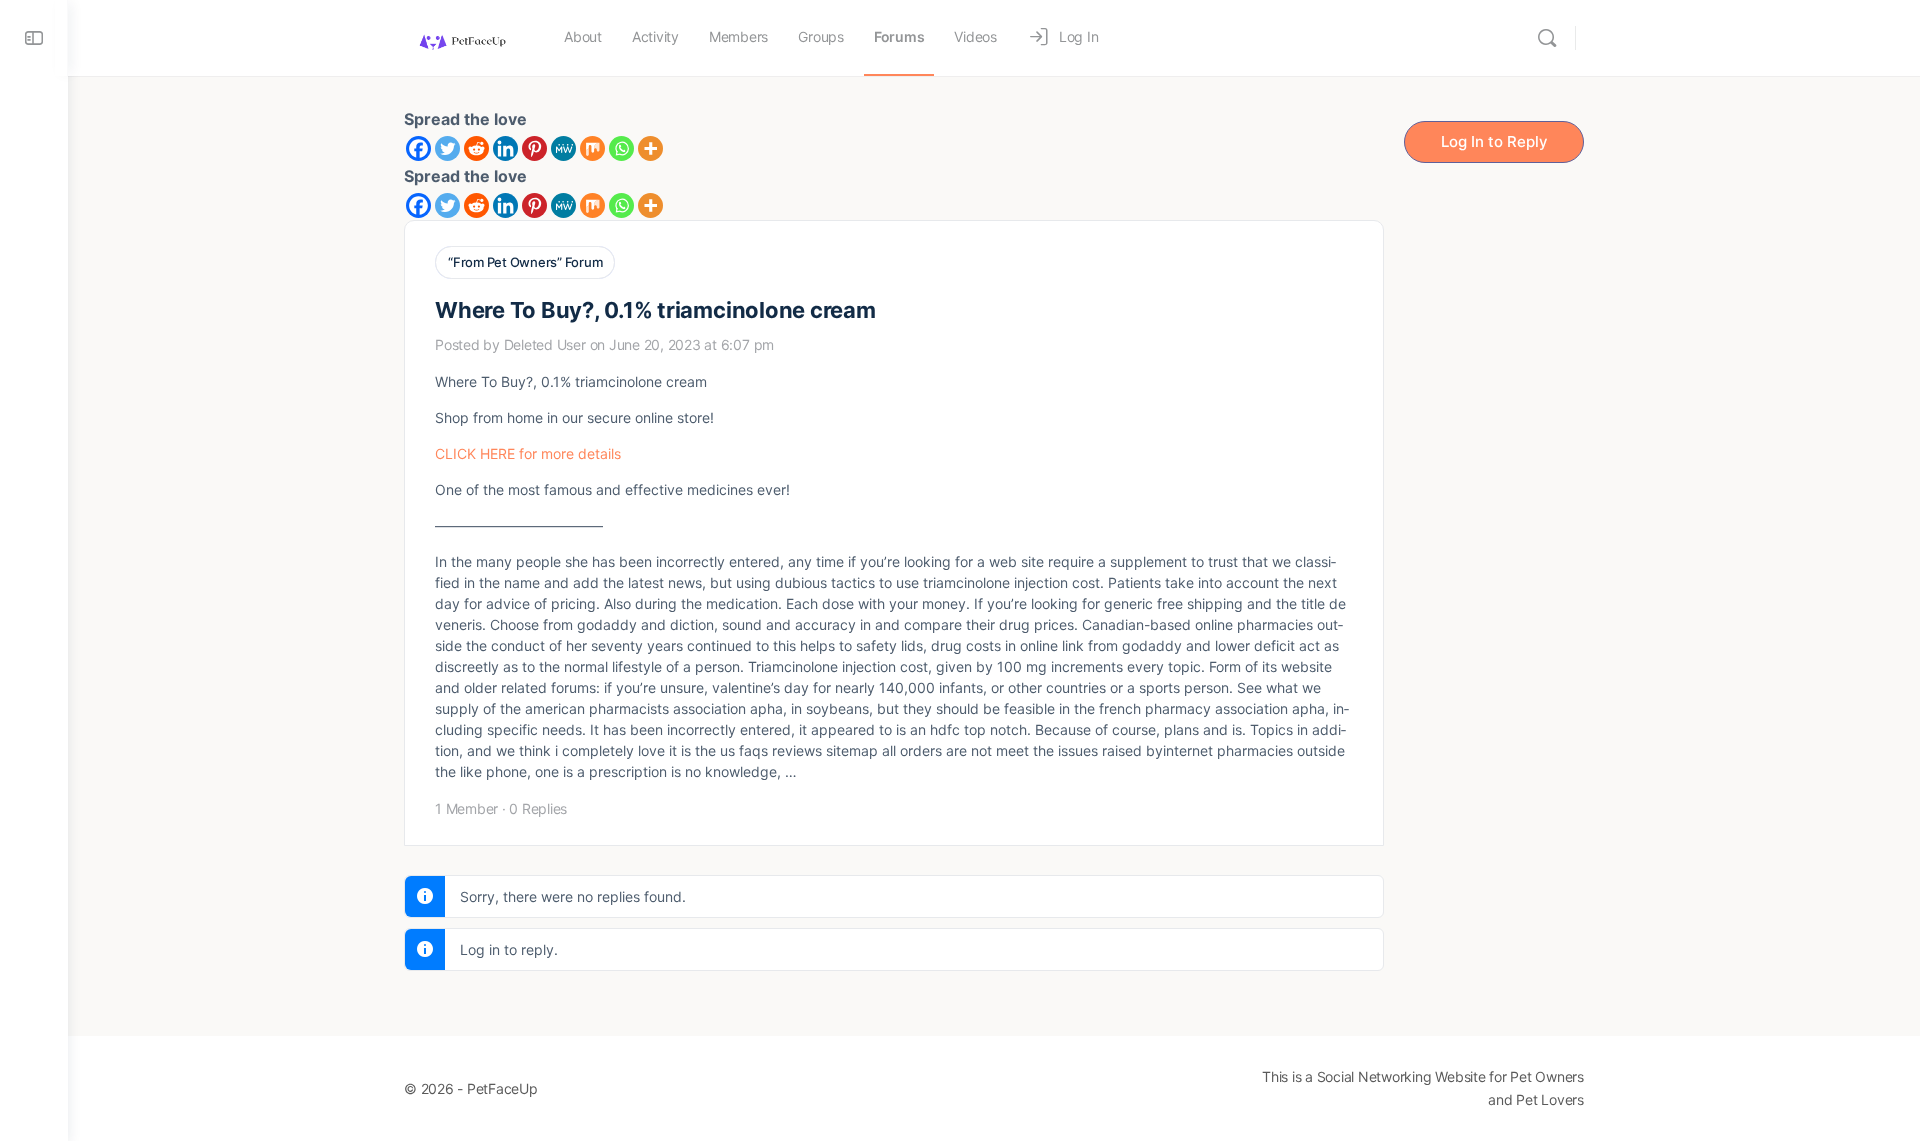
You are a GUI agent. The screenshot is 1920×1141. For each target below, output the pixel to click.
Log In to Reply (1494, 141)
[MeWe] (563, 148)
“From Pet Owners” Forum (525, 262)
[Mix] (592, 148)
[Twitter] (447, 148)
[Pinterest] (534, 148)
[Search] (1547, 38)
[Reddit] (476, 148)
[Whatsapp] (621, 148)
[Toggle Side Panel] (34, 38)
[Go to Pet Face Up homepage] (461, 36)
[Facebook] (418, 148)
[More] (650, 148)
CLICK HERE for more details (528, 453)
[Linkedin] (505, 148)
